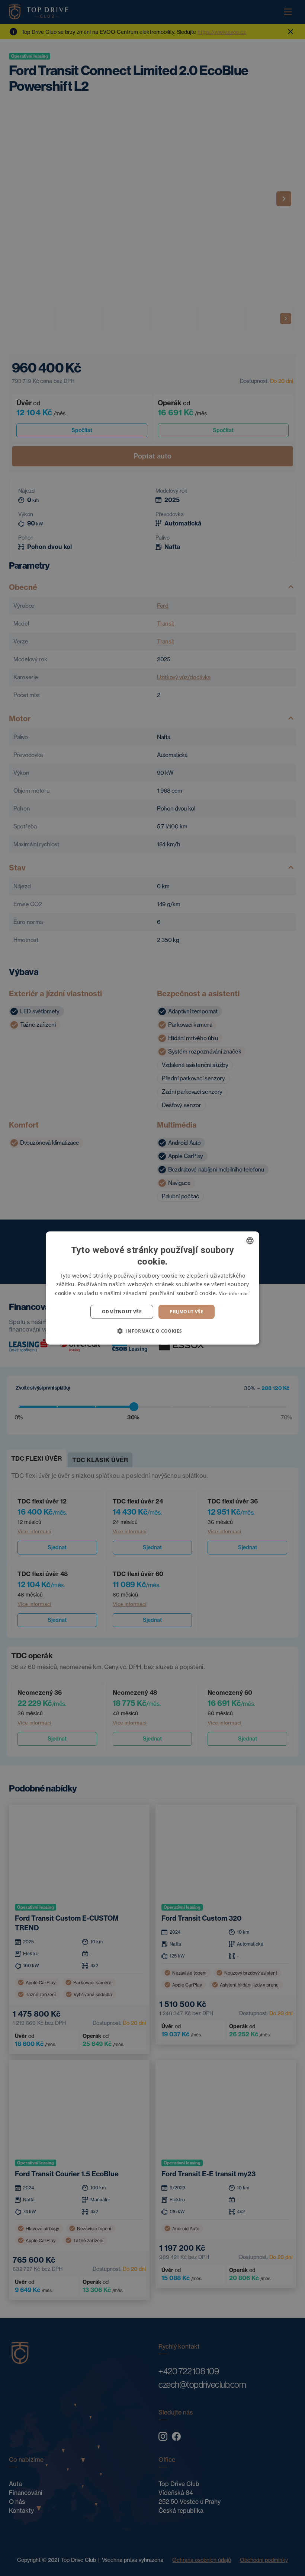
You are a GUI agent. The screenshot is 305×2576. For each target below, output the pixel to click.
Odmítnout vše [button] (122, 1312)
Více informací (235, 1293)
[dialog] (152, 1288)
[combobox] (250, 1241)
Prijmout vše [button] (187, 1312)
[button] (152, 1331)
